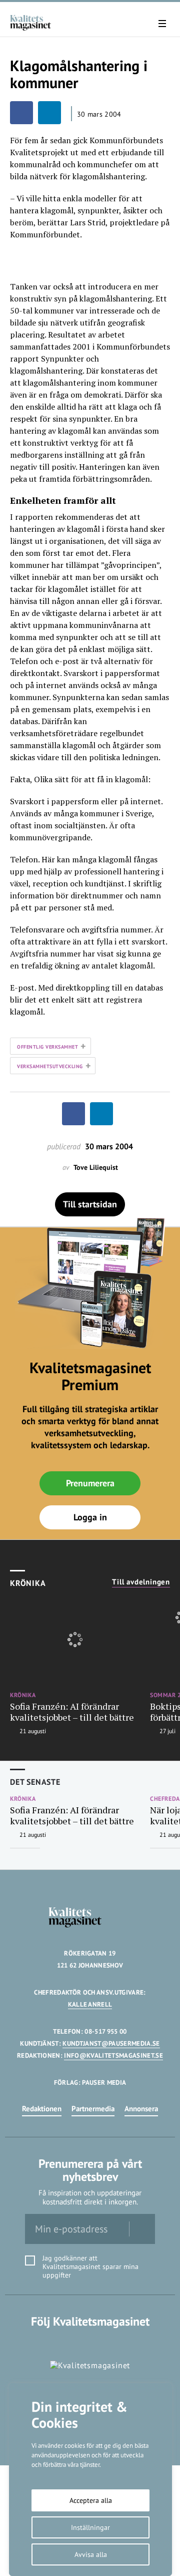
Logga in (90, 1517)
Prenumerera (90, 1483)
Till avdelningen (141, 1582)
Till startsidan (90, 1204)
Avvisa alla (91, 2554)
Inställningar (90, 2527)
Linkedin (90, 2342)
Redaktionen (42, 2109)
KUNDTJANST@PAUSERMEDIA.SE (111, 2043)
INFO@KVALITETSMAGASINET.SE (113, 2055)
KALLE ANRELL (90, 2004)
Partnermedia (93, 2109)
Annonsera (141, 2109)
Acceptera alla (91, 2500)
